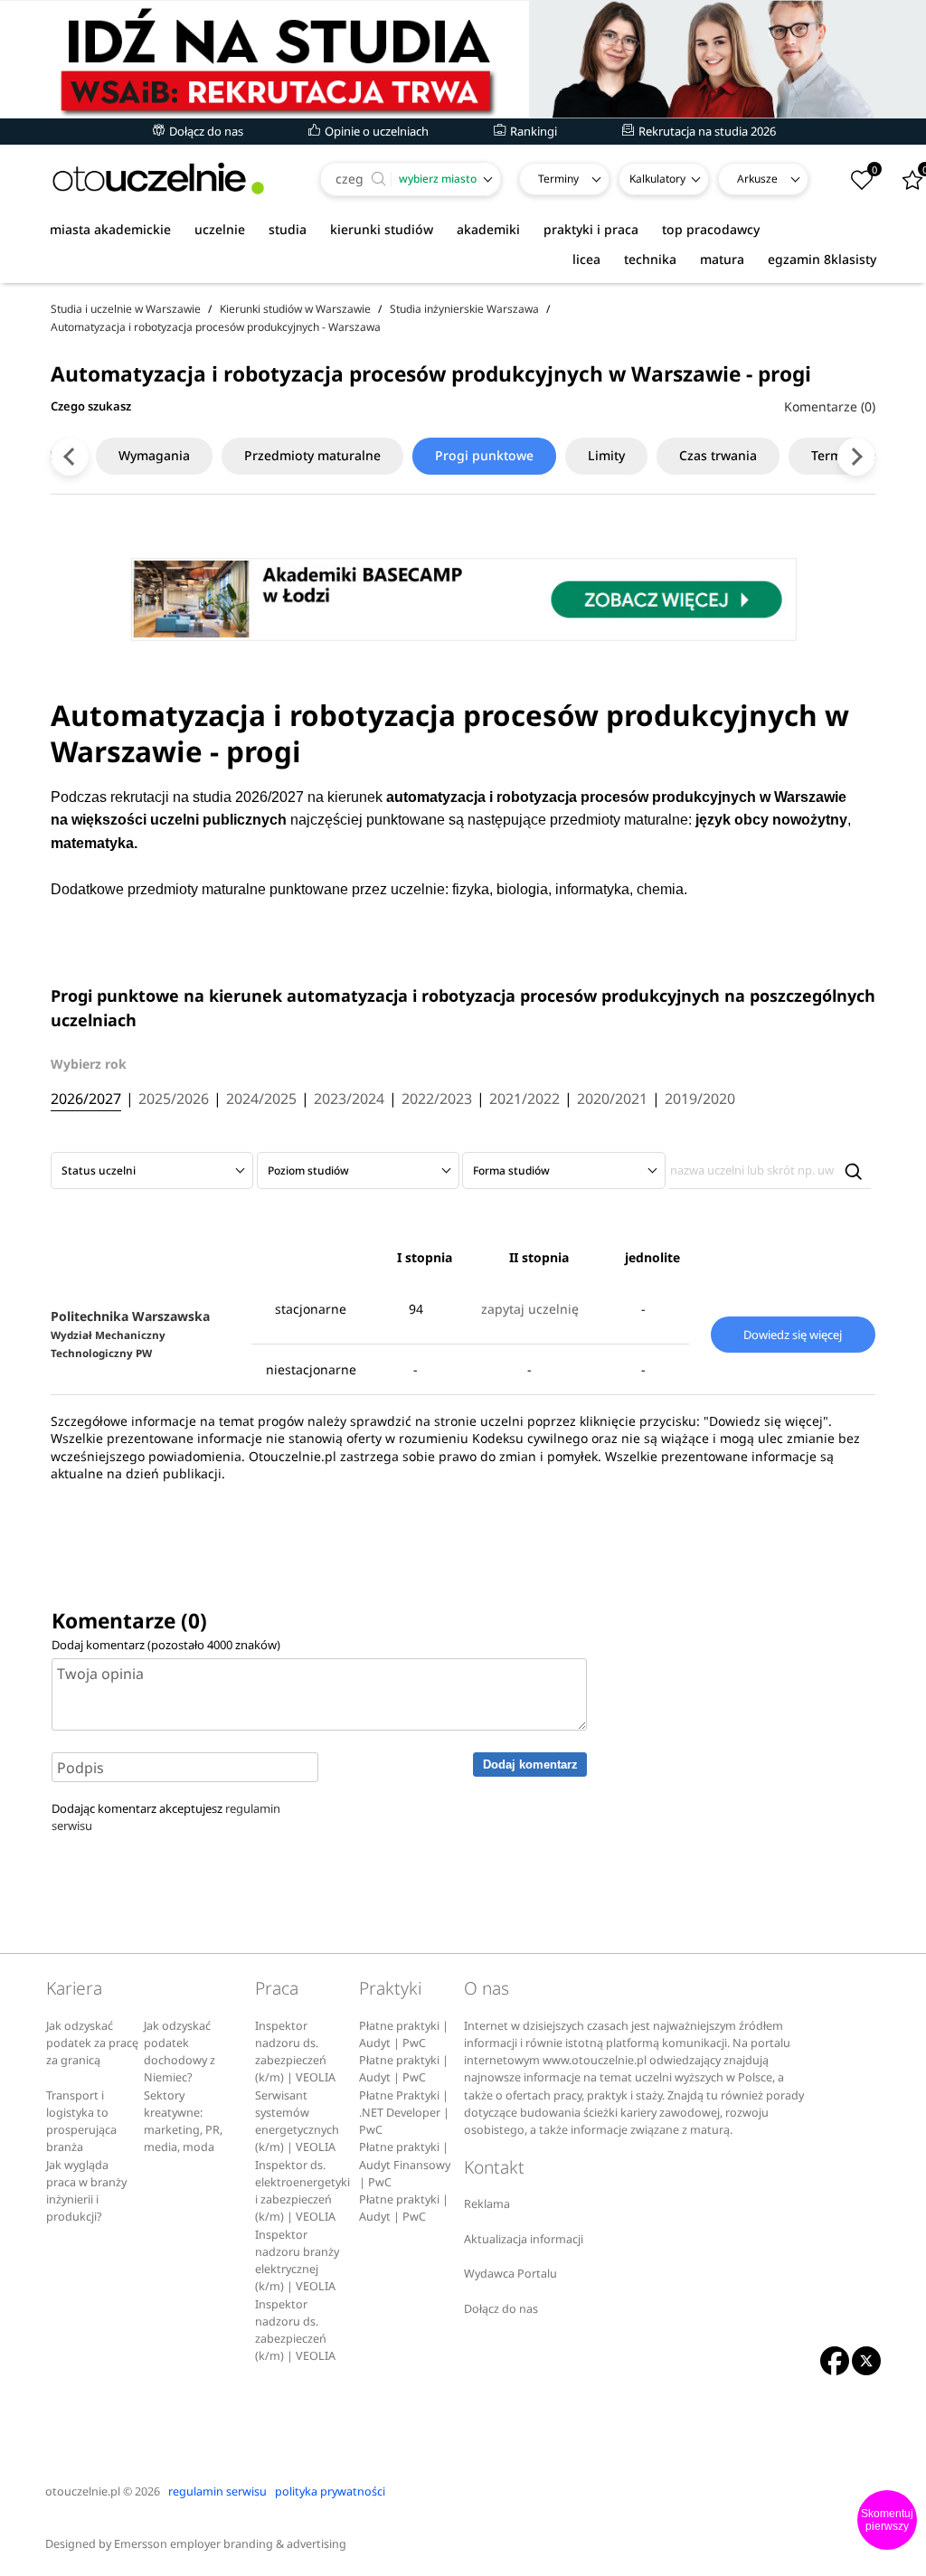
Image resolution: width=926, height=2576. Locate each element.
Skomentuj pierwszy (887, 2520)
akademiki (488, 229)
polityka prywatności (330, 2491)
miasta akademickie (110, 229)
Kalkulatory (657, 179)
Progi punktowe (484, 455)
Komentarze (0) (830, 406)
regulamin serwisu (217, 2491)
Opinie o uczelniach (375, 131)
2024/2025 (261, 1099)
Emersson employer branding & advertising (230, 2544)
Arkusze (757, 179)
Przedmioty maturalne (312, 455)
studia (288, 229)
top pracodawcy (711, 229)
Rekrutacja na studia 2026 (706, 131)
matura (722, 259)
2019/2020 (700, 1099)
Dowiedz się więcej (793, 1335)
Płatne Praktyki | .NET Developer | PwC (404, 2113)
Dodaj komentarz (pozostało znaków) (166, 1645)
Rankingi (532, 131)
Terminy (558, 179)
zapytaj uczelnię (530, 1309)
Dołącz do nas (205, 131)
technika (650, 259)
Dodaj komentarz (530, 1765)
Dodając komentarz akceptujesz (166, 1817)
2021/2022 (524, 1099)
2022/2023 (437, 1099)
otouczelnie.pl (83, 2491)
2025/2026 (174, 1099)
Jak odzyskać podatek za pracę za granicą (92, 2043)
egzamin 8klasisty (822, 259)
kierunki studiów (382, 229)
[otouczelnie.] (158, 179)
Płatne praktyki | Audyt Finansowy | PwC (405, 2165)
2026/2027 (86, 1099)
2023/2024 (349, 1099)
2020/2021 (612, 1099)
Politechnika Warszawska (130, 1334)
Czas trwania (718, 455)
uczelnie (220, 229)
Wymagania (154, 455)
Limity (606, 455)
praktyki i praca (591, 229)
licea (586, 259)
